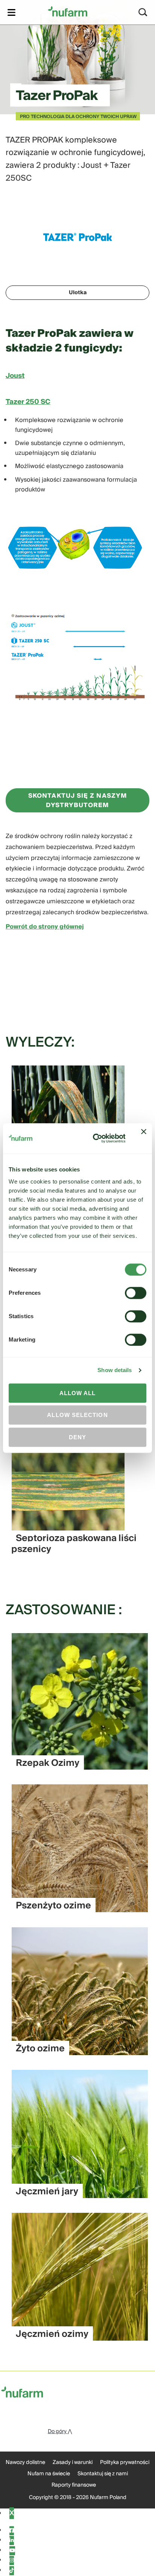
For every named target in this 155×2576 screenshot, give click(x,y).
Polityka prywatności (125, 2462)
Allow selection (77, 1415)
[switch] (136, 1293)
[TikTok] (12, 2571)
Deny (77, 1437)
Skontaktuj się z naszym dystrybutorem (77, 801)
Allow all (78, 1393)
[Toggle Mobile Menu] (11, 12)
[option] (74, 1505)
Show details (115, 1370)
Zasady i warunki (73, 2462)
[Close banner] (144, 1138)
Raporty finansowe (74, 2485)
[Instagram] (12, 2561)
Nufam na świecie (49, 2474)
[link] (68, 11)
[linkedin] (12, 2541)
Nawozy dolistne (25, 2462)
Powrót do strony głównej (45, 927)
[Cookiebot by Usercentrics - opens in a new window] (95, 1139)
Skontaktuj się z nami (103, 2474)
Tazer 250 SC (28, 402)
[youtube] (12, 2551)
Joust (15, 376)
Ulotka (78, 293)
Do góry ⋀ (60, 2432)
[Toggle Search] (143, 12)
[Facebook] (12, 2531)
